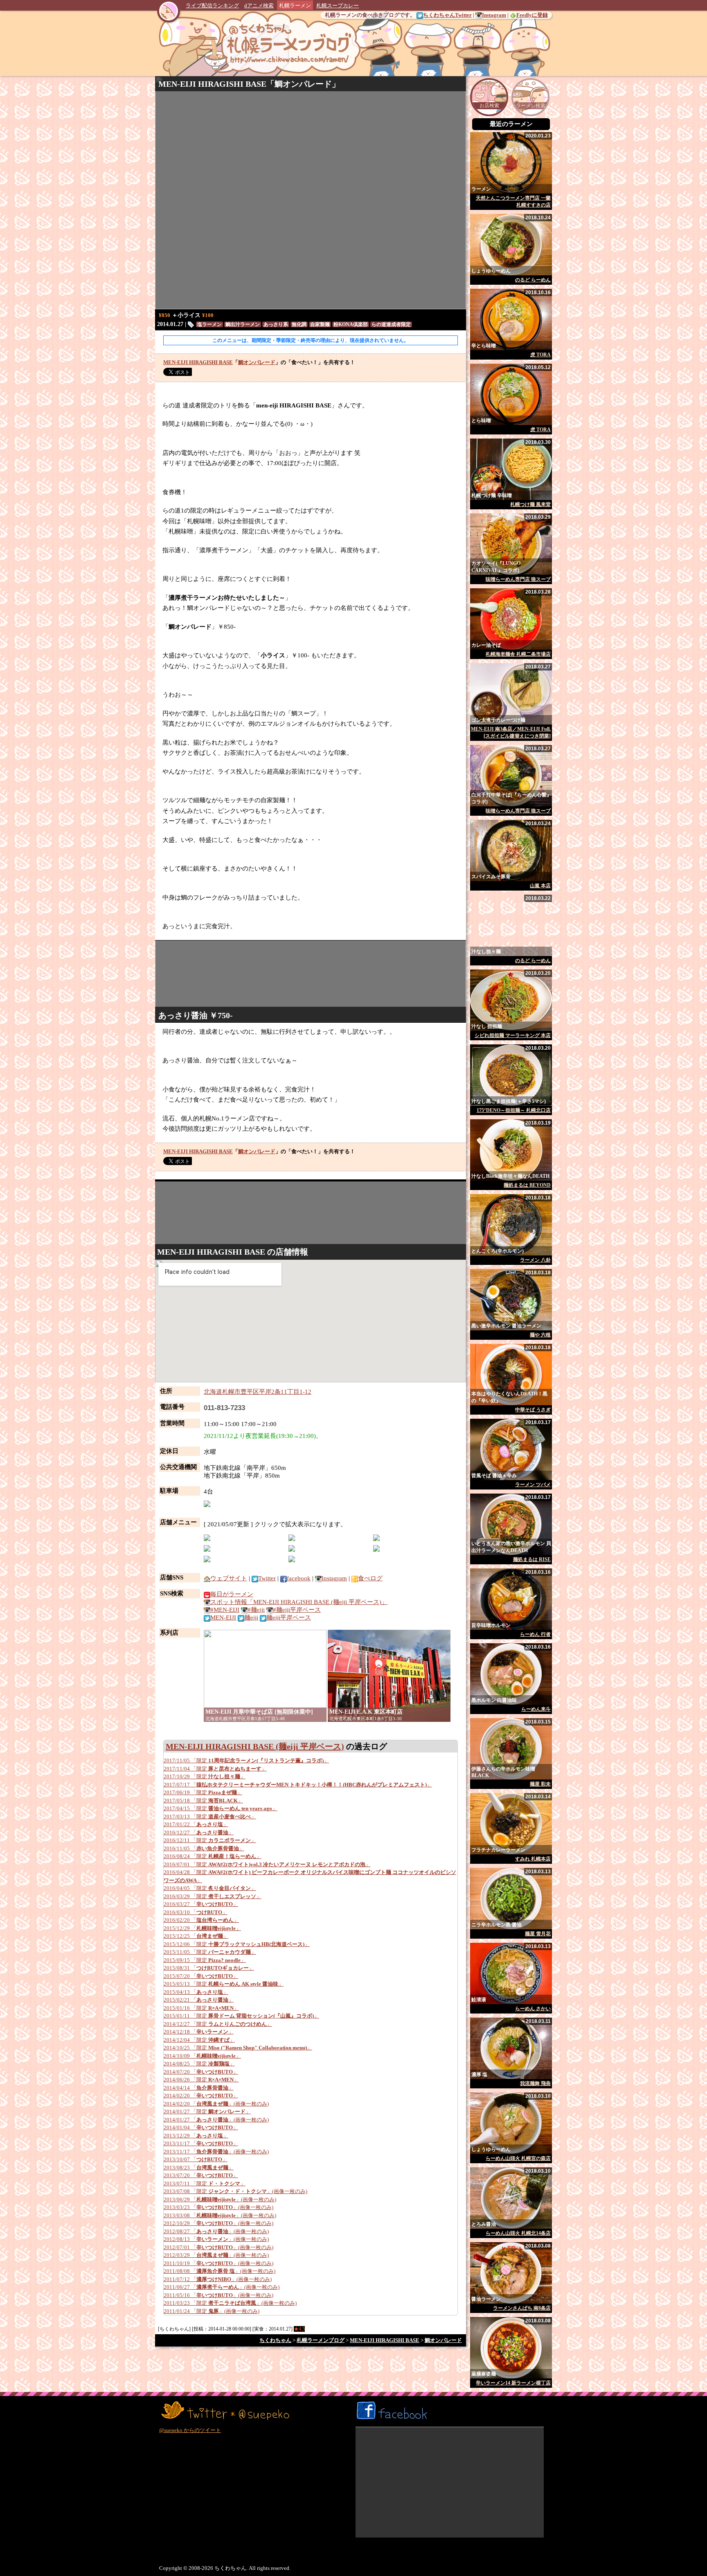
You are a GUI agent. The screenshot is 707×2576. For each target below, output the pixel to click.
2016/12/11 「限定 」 (210, 1840)
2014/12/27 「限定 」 (218, 2024)
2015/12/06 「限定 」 (237, 1944)
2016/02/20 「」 (201, 1920)
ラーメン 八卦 (535, 1260)
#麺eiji (256, 1610)
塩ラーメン (209, 324)
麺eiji (251, 1618)
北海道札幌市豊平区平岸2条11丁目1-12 (258, 1392)
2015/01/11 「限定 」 (241, 2016)
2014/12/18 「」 (199, 2032)
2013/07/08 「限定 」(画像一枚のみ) (235, 2191)
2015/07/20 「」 (201, 1976)
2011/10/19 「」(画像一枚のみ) (218, 2263)
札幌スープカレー (338, 6)
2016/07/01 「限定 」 (267, 1864)
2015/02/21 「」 (199, 2000)
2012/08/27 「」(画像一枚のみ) (216, 2231)
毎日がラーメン (232, 1594)
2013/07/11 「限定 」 (205, 2183)
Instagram (494, 15)
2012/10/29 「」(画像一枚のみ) (218, 2223)
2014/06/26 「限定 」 (201, 2080)
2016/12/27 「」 (199, 1832)
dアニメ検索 (259, 6)
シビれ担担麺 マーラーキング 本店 (513, 1035)
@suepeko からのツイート (190, 2430)
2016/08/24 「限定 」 (213, 1856)
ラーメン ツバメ (533, 1485)
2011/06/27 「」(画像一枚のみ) (222, 2287)
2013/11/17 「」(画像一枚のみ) (216, 2152)
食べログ (370, 1578)
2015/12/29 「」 (202, 1928)
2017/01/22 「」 (196, 1824)
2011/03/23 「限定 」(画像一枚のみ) (230, 2303)
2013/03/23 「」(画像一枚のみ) (218, 2207)
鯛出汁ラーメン (243, 324)
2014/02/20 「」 (201, 2096)
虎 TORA (540, 355)
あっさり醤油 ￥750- (196, 1015)
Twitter (267, 1578)
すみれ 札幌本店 (533, 1859)
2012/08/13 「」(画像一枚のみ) (216, 2239)
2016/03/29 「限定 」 (213, 1896)
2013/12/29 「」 (196, 2136)
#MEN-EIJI (225, 1610)
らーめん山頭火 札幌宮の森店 (518, 2158)
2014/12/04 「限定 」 (199, 2040)
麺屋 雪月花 (538, 1934)
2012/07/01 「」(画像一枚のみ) (218, 2247)
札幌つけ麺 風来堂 (530, 504)
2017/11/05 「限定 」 (246, 1760)
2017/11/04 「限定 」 (215, 1769)
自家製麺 (320, 324)
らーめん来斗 (536, 1709)
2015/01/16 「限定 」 (201, 2008)
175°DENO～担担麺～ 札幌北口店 (514, 1110)
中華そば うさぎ (533, 1410)
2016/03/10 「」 (196, 1912)
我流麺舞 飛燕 (535, 2083)
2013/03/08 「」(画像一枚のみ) (220, 2215)
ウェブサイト (229, 1578)
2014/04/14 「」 (199, 2088)
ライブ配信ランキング (212, 6)
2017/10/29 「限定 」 (205, 1776)
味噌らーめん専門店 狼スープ (518, 579)
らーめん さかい (533, 2009)
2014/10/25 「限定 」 (238, 2048)
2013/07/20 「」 (201, 2175)
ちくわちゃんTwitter (447, 15)
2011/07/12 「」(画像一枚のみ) (218, 2279)
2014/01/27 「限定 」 (207, 2111)
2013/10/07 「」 (196, 2159)
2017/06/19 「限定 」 (203, 1792)
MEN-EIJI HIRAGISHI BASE (212, 84)
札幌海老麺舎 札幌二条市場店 (518, 654)
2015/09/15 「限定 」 (205, 1960)
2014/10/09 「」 (202, 2056)
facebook (299, 1578)
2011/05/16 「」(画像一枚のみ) (218, 2295)
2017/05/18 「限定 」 (203, 1801)
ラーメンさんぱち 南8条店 (522, 2308)
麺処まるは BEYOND (527, 1185)
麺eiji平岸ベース (289, 1618)
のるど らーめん (533, 280)
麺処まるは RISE (532, 1559)
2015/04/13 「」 (196, 1992)
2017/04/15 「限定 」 (221, 1808)
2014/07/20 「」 (201, 2072)
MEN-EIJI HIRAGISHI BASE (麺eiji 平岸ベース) (255, 1746)
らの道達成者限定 (391, 324)
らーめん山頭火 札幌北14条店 (518, 2233)
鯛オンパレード (303, 84)
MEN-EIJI (223, 1618)
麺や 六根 (540, 1335)
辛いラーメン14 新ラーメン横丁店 (513, 2383)
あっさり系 (276, 324)
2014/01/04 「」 (201, 2127)
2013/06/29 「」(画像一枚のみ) (220, 2199)
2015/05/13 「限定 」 (224, 1984)
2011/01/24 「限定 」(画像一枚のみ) (212, 2311)
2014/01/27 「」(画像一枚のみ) (216, 2120)
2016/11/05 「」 (204, 1848)
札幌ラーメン (295, 6)
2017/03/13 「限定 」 (210, 1817)
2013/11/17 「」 (201, 2143)
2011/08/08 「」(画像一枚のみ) (220, 2271)
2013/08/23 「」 (199, 2168)
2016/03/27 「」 (201, 1904)
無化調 (299, 324)
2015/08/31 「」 (209, 1968)
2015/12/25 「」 (196, 1936)
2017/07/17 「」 (298, 1785)
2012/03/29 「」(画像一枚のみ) (216, 2255)
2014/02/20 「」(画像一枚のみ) (216, 2104)
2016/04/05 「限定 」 (210, 1888)
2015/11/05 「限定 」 (210, 1952)
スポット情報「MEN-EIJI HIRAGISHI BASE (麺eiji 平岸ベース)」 (299, 1602)
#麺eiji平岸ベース (297, 1610)
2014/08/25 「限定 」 (199, 2064)
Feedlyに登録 (532, 15)
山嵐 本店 (540, 886)
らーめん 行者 (535, 1634)
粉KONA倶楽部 (351, 324)
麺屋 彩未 (540, 1784)
